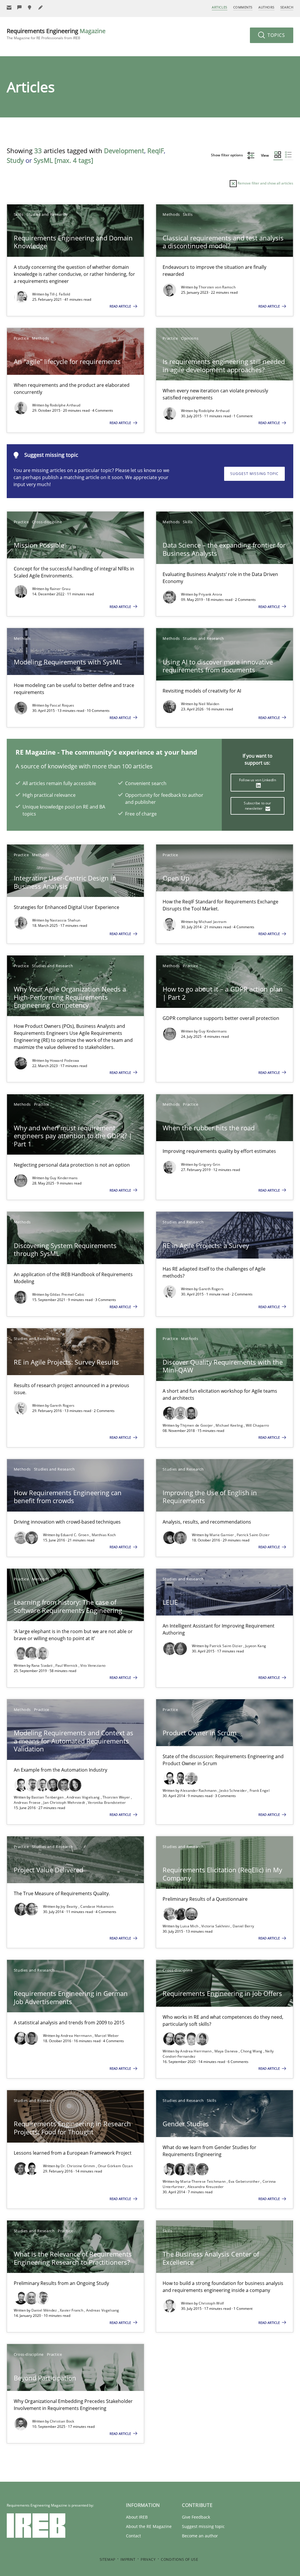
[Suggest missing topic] (30, 7)
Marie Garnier (222, 1535)
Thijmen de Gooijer (197, 1425)
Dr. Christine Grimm (78, 2166)
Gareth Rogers (211, 1289)
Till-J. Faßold (60, 294)
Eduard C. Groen (75, 1535)
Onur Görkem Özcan (115, 2166)
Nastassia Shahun (65, 920)
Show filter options (227, 155)
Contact (133, 2536)
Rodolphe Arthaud (65, 405)
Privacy (148, 2559)
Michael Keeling (230, 1425)
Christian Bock (62, 2421)
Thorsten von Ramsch (217, 287)
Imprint (128, 2559)
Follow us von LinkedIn (258, 780)
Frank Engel (260, 1790)
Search (287, 7)
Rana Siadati (42, 1665)
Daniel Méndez (45, 2310)
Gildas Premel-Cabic (67, 1294)
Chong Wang (252, 2051)
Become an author (200, 2536)
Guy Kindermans (213, 1031)
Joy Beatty (70, 1906)
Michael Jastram (213, 922)
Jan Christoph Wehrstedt (65, 1802)
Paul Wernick (67, 1665)
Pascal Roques (62, 705)
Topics (276, 35)
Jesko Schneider (233, 1790)
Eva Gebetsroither (244, 2181)
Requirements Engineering (56, 34)
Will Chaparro (258, 1425)
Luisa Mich (190, 1926)
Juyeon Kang (256, 1646)
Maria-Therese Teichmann (203, 2181)
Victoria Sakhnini (216, 1926)
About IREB (137, 2517)
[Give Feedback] (20, 7)
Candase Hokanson (97, 1906)
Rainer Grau (60, 589)
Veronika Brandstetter (107, 1802)
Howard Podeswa (65, 1060)
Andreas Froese (28, 1802)
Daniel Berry (243, 1926)
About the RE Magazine (149, 2526)
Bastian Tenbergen (48, 1797)
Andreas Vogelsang (83, 1797)
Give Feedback (196, 2517)
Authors (266, 7)
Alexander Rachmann (199, 1790)
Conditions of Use (179, 2559)
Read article (121, 306)
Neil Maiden (209, 704)
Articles (219, 7)
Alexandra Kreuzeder (206, 2187)
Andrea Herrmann (77, 2036)
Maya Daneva (227, 2051)
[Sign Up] (9, 7)
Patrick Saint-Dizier (253, 1535)
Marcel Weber (107, 2036)
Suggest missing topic (254, 474)
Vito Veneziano (93, 1665)
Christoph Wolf (211, 2303)
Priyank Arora (210, 594)
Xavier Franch (72, 2310)
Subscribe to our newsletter (257, 806)
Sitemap (108, 2559)
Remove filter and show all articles (265, 183)
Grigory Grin (209, 1164)
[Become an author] (41, 7)
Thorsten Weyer (117, 1797)
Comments (243, 7)
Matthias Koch (104, 1535)
